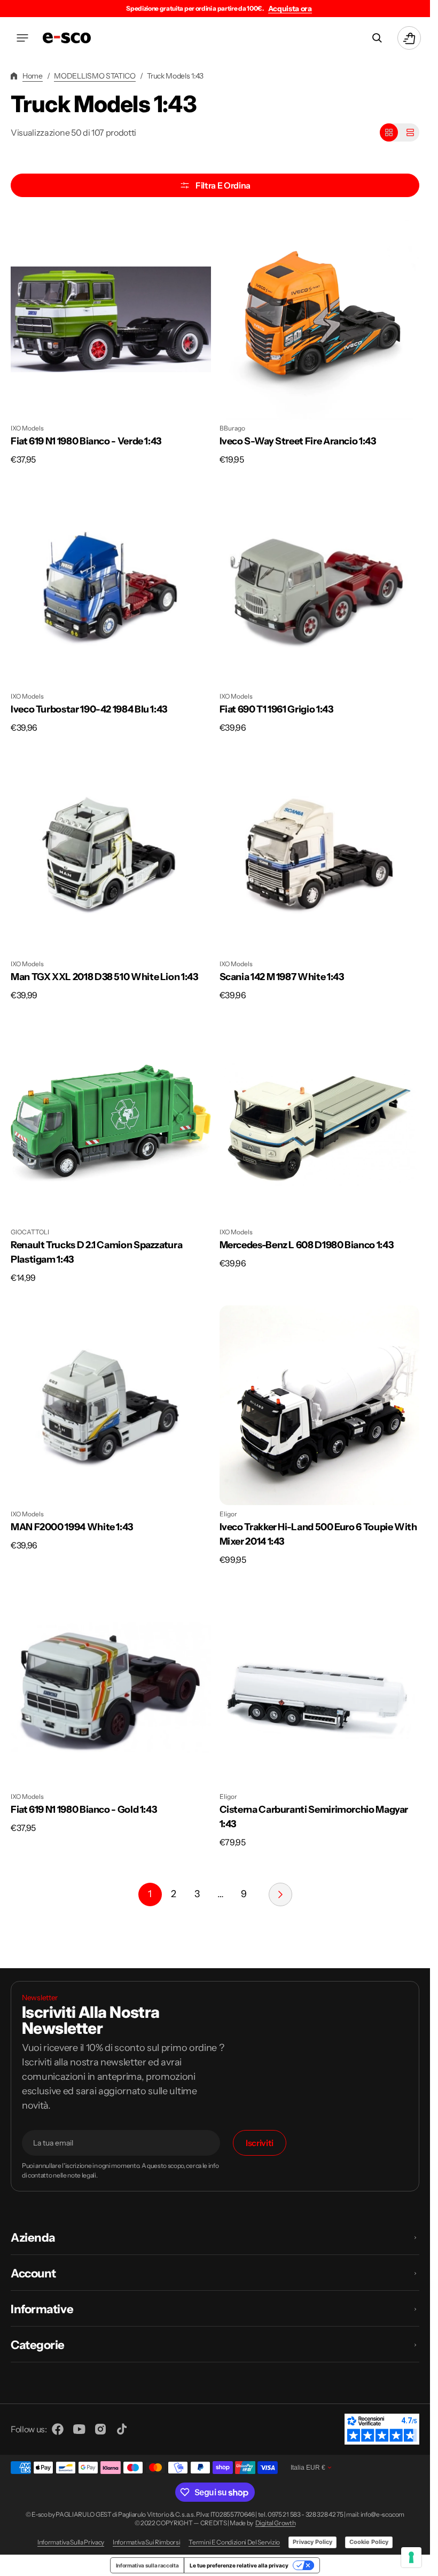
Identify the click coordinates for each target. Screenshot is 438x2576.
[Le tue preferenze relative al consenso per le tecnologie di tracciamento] (411, 2557)
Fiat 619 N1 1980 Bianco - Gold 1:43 (84, 1810)
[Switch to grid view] (389, 132)
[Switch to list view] (410, 132)
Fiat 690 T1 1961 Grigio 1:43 (276, 709)
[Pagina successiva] (280, 1894)
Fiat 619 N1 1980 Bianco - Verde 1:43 (86, 441)
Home (33, 76)
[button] (22, 38)
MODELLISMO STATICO (95, 76)
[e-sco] (67, 38)
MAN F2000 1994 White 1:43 (72, 1527)
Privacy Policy (312, 2542)
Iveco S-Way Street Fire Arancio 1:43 (298, 441)
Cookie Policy (369, 2542)
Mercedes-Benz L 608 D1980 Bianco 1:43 (307, 1245)
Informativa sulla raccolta (147, 2565)
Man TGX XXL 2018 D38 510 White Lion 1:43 (104, 977)
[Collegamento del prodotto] (111, 343)
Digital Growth (276, 2523)
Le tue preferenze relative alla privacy (239, 2565)
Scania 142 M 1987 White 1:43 (282, 977)
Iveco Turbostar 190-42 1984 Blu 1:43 (89, 709)
